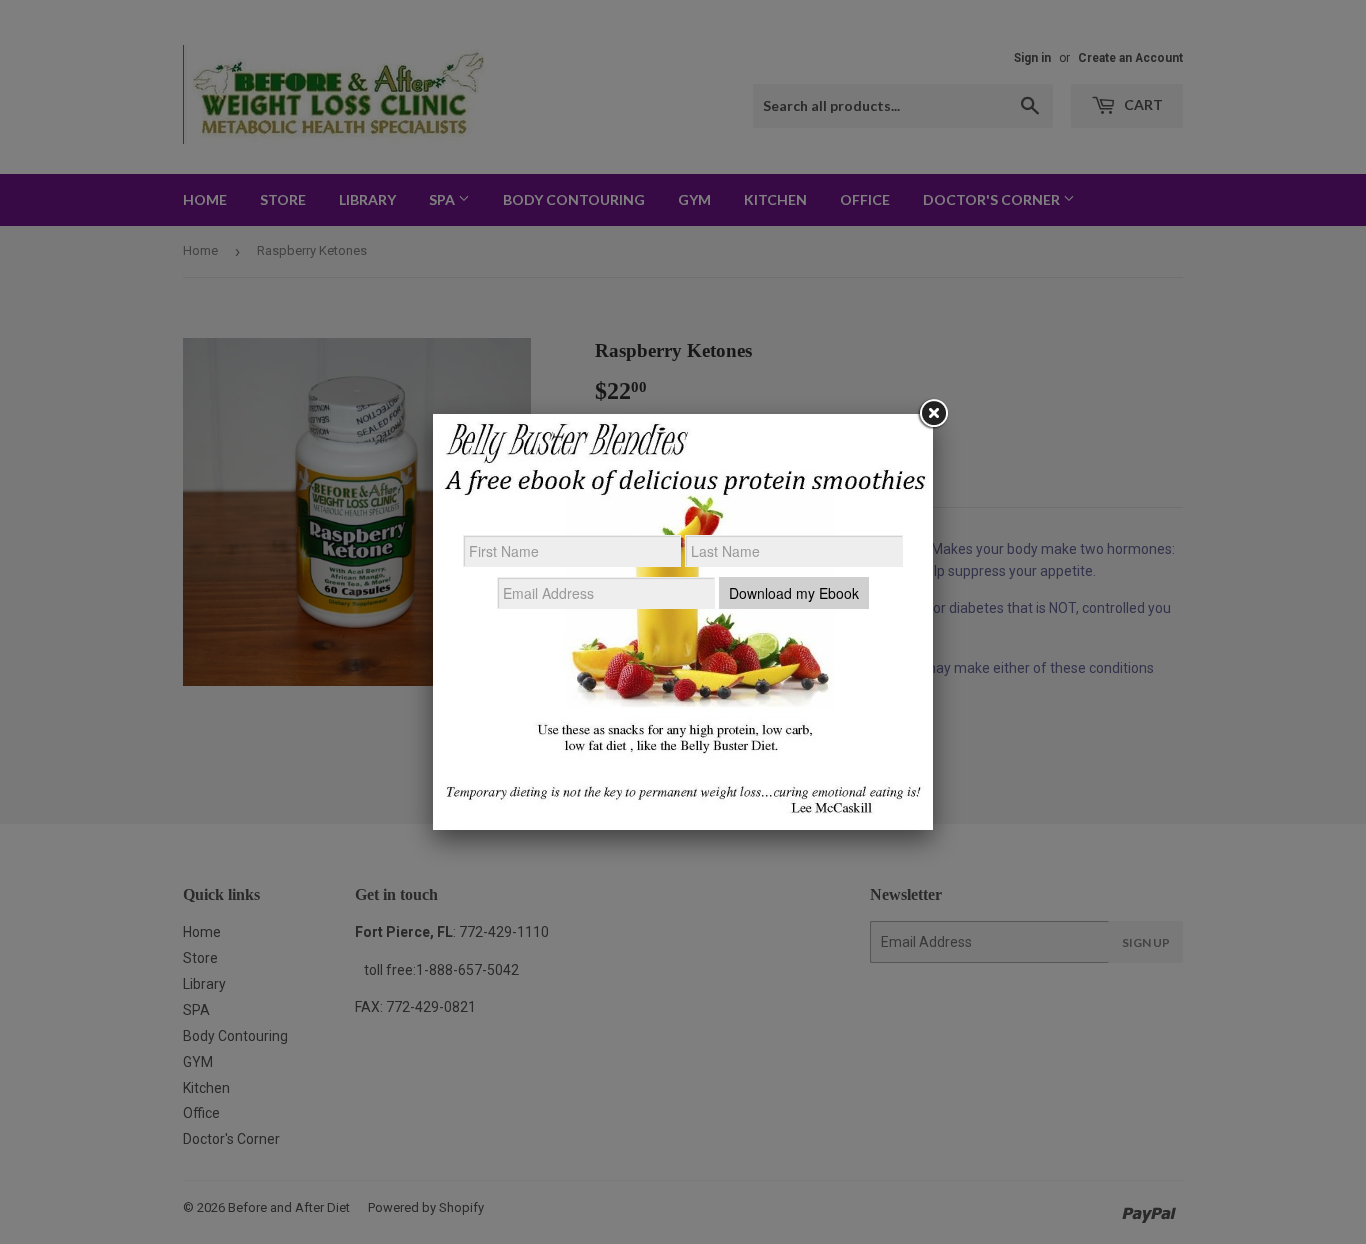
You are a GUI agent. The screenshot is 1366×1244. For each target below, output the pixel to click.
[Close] (933, 414)
